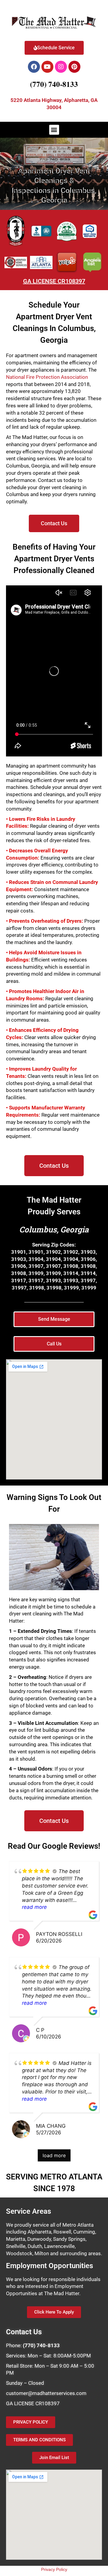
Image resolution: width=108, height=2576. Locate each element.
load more (54, 2155)
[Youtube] (47, 67)
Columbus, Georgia (54, 1229)
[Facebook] (34, 67)
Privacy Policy (54, 2569)
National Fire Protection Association (47, 377)
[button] (54, 130)
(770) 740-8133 (54, 84)
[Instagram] (61, 67)
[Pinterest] (74, 67)
